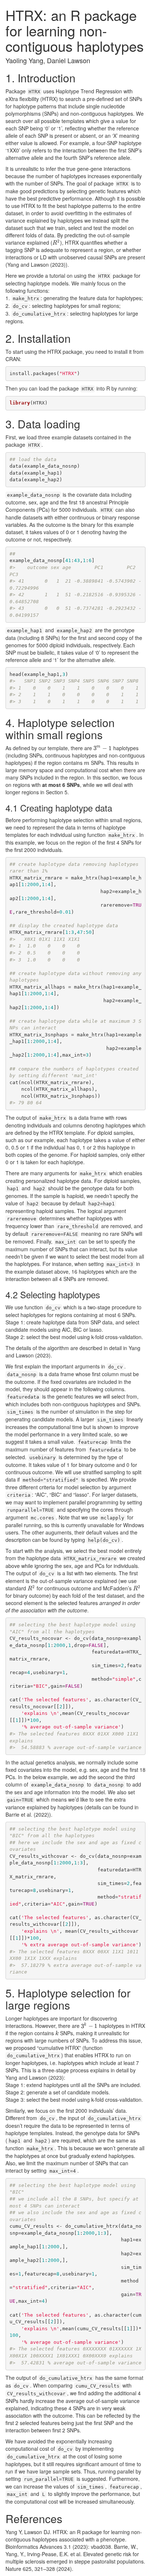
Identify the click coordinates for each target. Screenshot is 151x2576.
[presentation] (56, 242)
